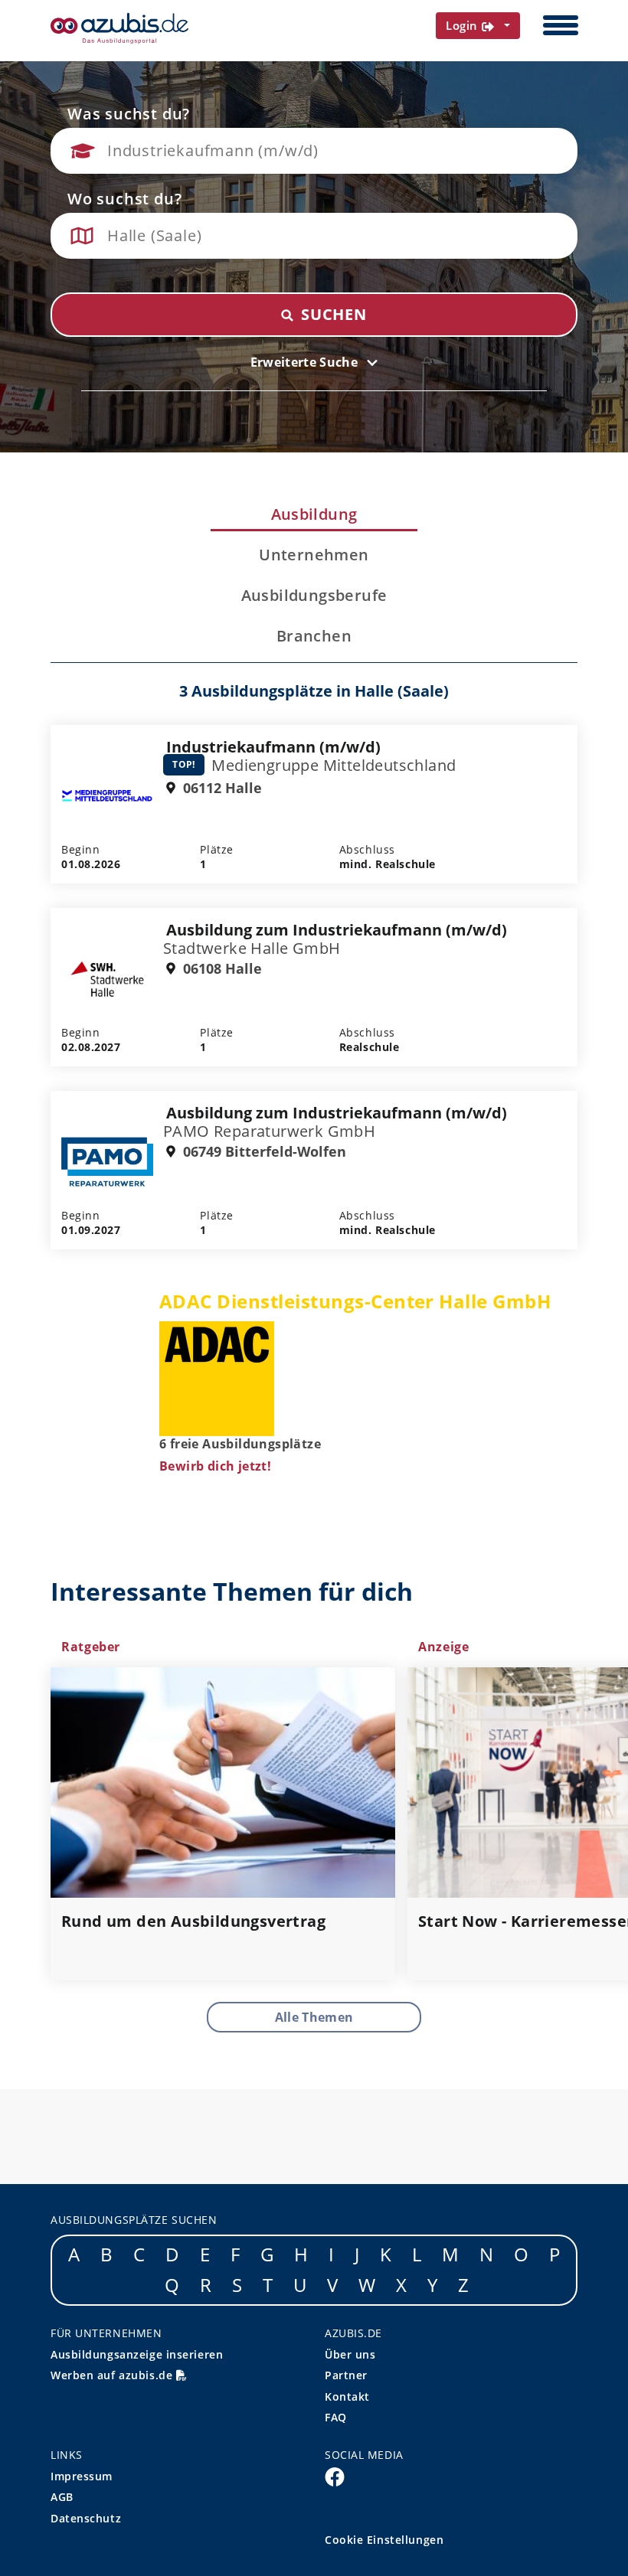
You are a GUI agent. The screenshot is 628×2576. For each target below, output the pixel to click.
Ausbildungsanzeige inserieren (137, 2354)
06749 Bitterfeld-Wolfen (263, 1152)
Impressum (82, 2476)
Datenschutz (86, 2518)
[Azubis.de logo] (119, 28)
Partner (346, 2375)
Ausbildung (314, 514)
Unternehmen (314, 555)
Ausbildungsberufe (314, 596)
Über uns (350, 2354)
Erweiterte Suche (306, 362)
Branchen (314, 636)
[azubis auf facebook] (335, 2476)
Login (464, 25)
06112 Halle (221, 788)
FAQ (336, 2417)
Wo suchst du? (124, 199)
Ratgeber (91, 1647)
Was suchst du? (129, 114)
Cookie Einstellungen (384, 2540)
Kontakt (347, 2396)
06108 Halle (221, 969)
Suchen (332, 314)
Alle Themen (314, 2017)
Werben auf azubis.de (113, 2375)
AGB (62, 2497)
